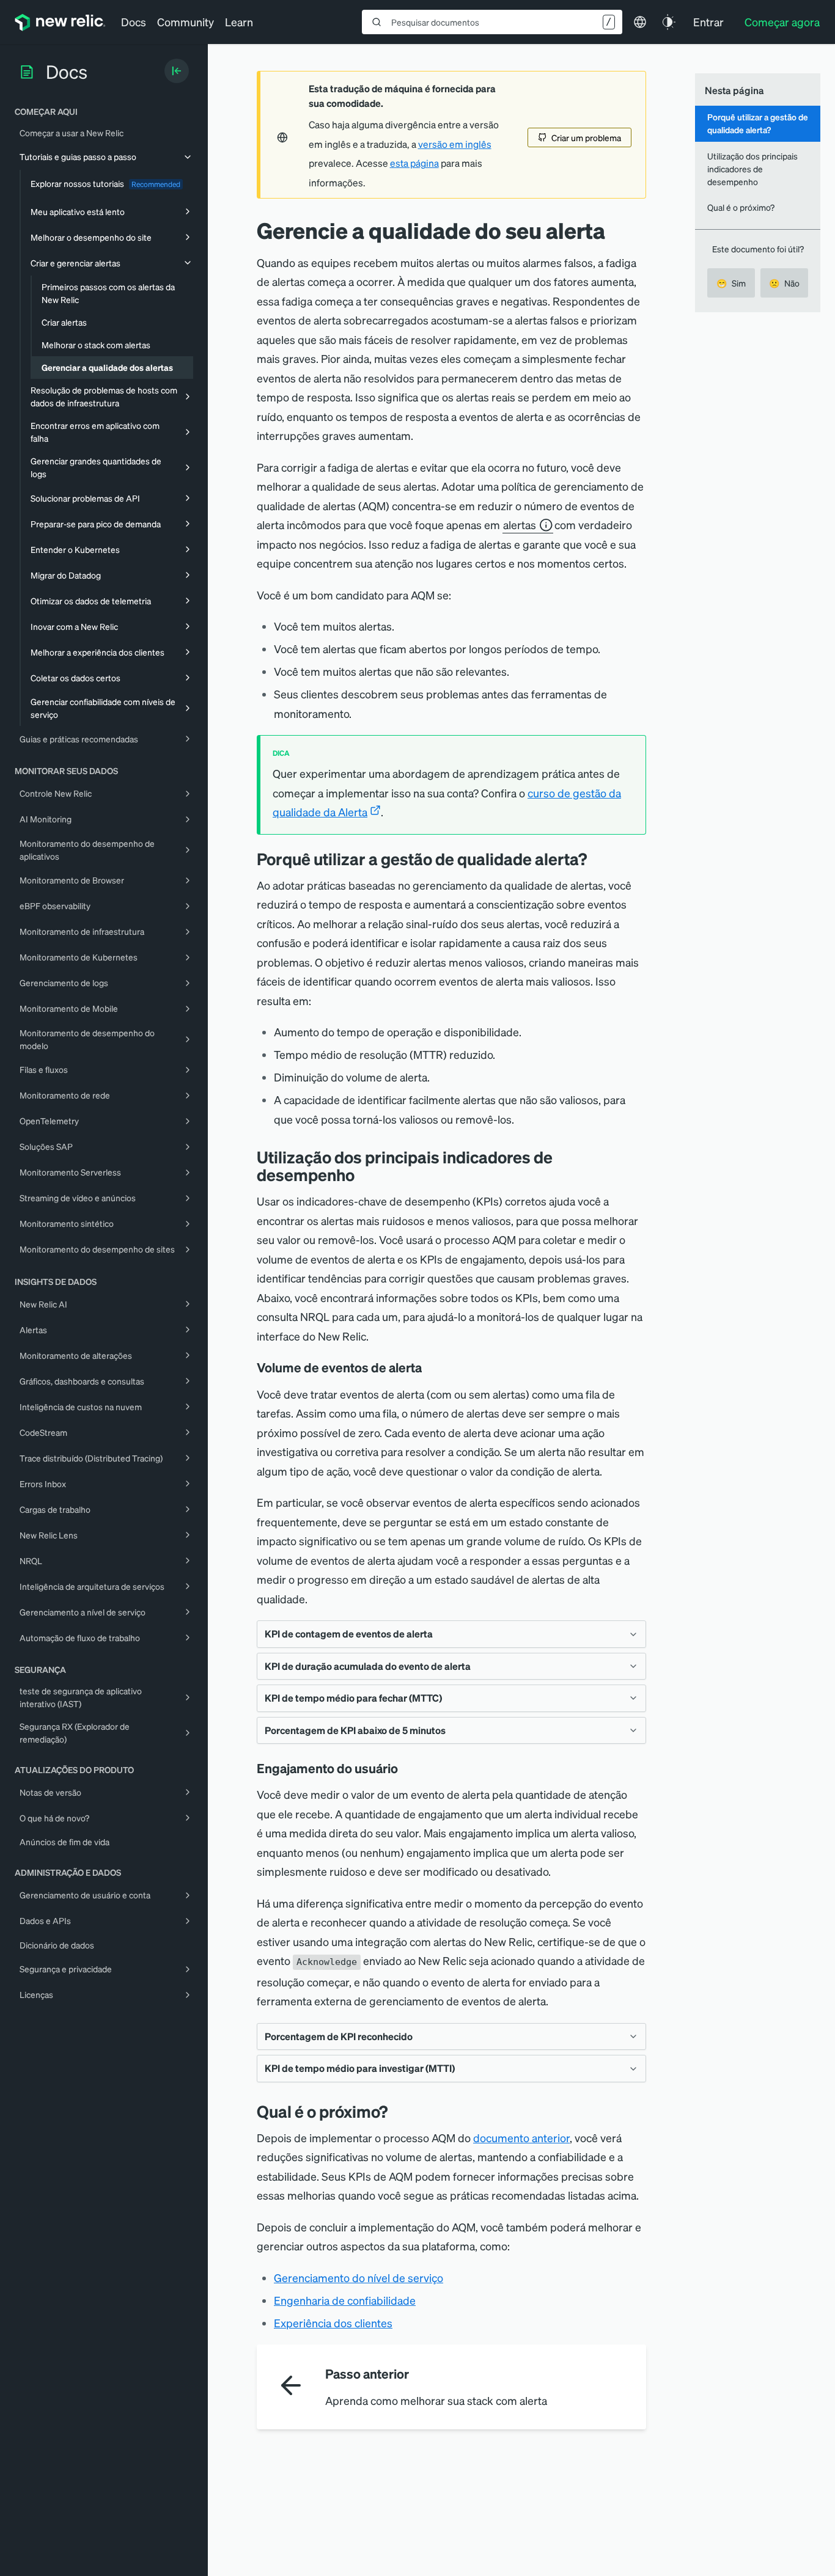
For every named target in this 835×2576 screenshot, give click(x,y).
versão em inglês (455, 144)
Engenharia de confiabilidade (345, 2300)
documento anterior (521, 2138)
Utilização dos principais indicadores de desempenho (752, 169)
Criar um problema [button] (586, 137)
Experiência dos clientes (333, 2323)
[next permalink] (397, 2111)
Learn (239, 22)
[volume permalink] (430, 1367)
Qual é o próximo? (741, 207)
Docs (134, 22)
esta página (414, 163)
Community (186, 22)
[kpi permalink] (364, 1175)
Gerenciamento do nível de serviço (359, 2278)
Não (784, 283)
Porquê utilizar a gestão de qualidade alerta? (758, 123)
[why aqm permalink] (596, 859)
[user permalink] (406, 1768)
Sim (731, 283)
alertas (520, 525)
